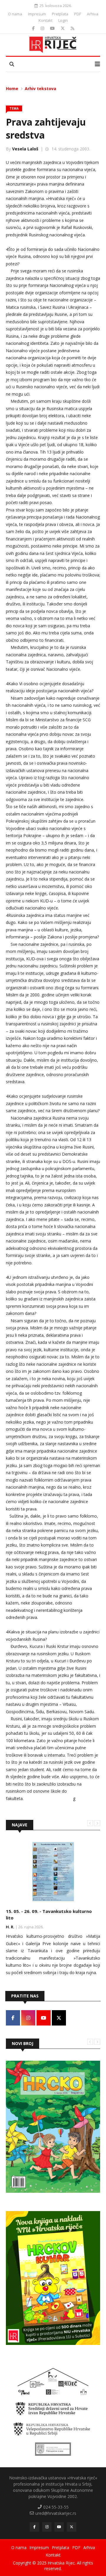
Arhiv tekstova (40, 88)
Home (12, 88)
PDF (78, 14)
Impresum (37, 14)
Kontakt (45, 20)
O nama (15, 14)
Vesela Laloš (25, 149)
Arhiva (93, 14)
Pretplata (60, 14)
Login (63, 20)
